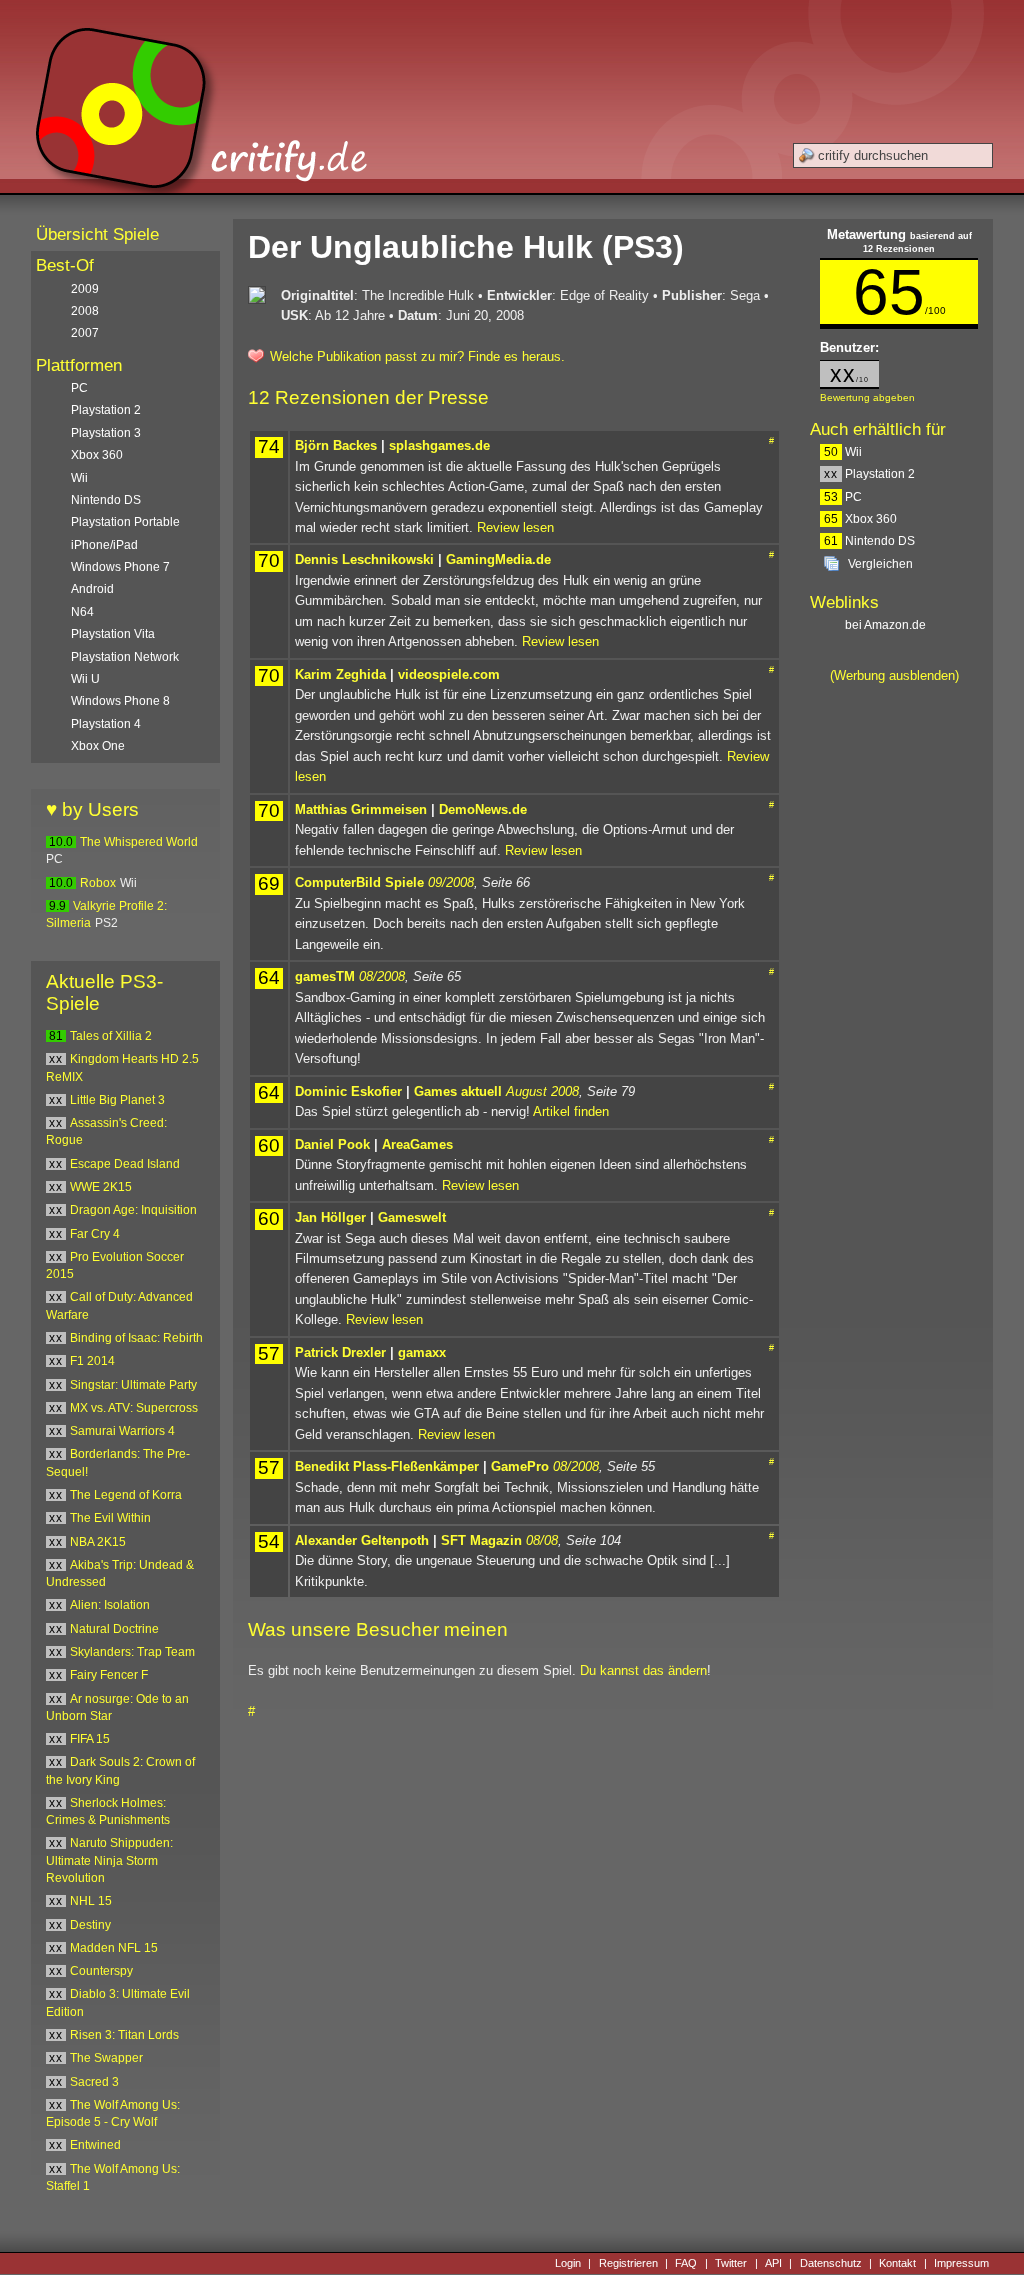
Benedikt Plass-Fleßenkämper (387, 1466)
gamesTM (325, 976)
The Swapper (106, 2058)
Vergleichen (880, 564)
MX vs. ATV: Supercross (134, 1408)
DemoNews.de (483, 809)
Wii (843, 452)
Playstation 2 (869, 474)
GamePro (520, 1466)
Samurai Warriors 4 (122, 1431)
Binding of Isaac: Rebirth (136, 1338)
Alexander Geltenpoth (362, 1540)
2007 (85, 333)
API (773, 2263)
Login (568, 2263)
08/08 (542, 1540)
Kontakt (897, 2263)
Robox (98, 883)
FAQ (686, 2263)
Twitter (731, 2263)
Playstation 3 (106, 433)
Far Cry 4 (95, 1234)
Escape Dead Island (125, 1164)
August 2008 (542, 1091)
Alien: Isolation (110, 1605)
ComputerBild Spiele (359, 882)
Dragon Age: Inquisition (133, 1210)
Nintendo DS (869, 541)
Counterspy (101, 1971)
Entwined (95, 2145)
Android (92, 589)
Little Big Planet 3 (117, 1100)
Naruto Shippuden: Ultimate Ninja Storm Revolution (109, 1860)
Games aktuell (458, 1091)
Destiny (90, 1925)
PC (843, 497)
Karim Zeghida (340, 674)
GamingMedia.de (498, 559)
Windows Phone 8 (120, 701)
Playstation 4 (106, 724)
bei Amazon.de (887, 625)
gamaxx (422, 1352)
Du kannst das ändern (643, 1670)
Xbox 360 (860, 519)
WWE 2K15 (101, 1187)
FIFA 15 (90, 1739)
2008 (85, 311)
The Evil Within (110, 1518)
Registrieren (628, 2263)
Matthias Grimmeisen (361, 809)
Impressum (961, 2263)
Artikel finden (571, 1111)
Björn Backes (336, 445)
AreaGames (417, 1144)
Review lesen (515, 527)
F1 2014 (92, 1361)
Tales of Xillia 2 (111, 1036)
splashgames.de (439, 445)
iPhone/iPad (104, 545)
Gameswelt (412, 1217)
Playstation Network (125, 657)
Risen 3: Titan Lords (124, 2035)
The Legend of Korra (126, 1495)
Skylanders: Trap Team (132, 1652)
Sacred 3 (94, 2082)
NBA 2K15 (98, 1542)
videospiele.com (449, 674)
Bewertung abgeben (867, 397)
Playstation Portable (125, 522)
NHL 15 (91, 1901)
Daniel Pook (332, 1144)
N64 (82, 612)
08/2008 (382, 976)
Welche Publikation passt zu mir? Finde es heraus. (417, 356)
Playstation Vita (113, 634)
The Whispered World (139, 842)
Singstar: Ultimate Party (133, 1385)
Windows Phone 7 (120, 567)
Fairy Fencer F (109, 1675)
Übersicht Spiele (97, 234)
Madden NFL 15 (114, 1948)
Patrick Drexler (340, 1352)
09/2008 (451, 882)
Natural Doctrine (114, 1629)
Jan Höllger (330, 1217)
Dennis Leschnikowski (364, 559)
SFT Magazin (481, 1540)
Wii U (85, 679)
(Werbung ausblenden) (894, 675)
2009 (85, 289)
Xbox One (98, 746)
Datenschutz (831, 2263)
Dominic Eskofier (348, 1091)
